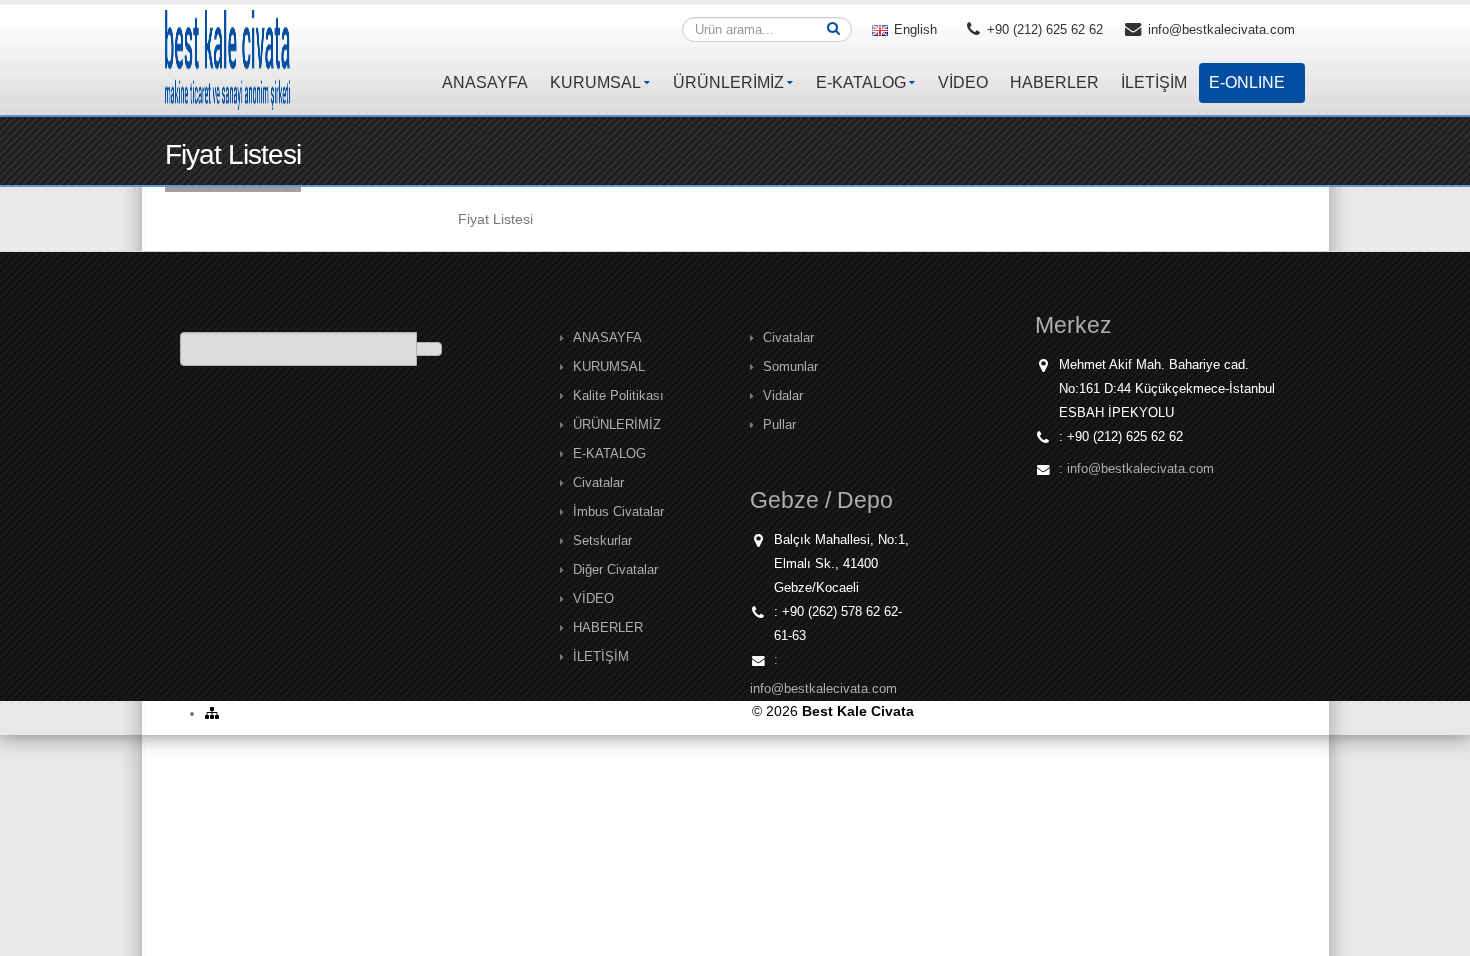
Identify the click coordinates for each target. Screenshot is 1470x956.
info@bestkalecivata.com (1219, 30)
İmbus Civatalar (618, 512)
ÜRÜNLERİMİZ (728, 82)
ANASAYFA (485, 82)
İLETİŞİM (1154, 82)
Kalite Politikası (618, 396)
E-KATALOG (861, 82)
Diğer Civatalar (615, 570)
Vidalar (783, 396)
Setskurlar (602, 541)
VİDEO (963, 82)
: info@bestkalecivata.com (1136, 469)
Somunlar (790, 367)
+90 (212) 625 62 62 (1043, 30)
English (913, 30)
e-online (1247, 82)
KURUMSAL (595, 82)
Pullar (779, 425)
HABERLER (1054, 82)
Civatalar (598, 483)
